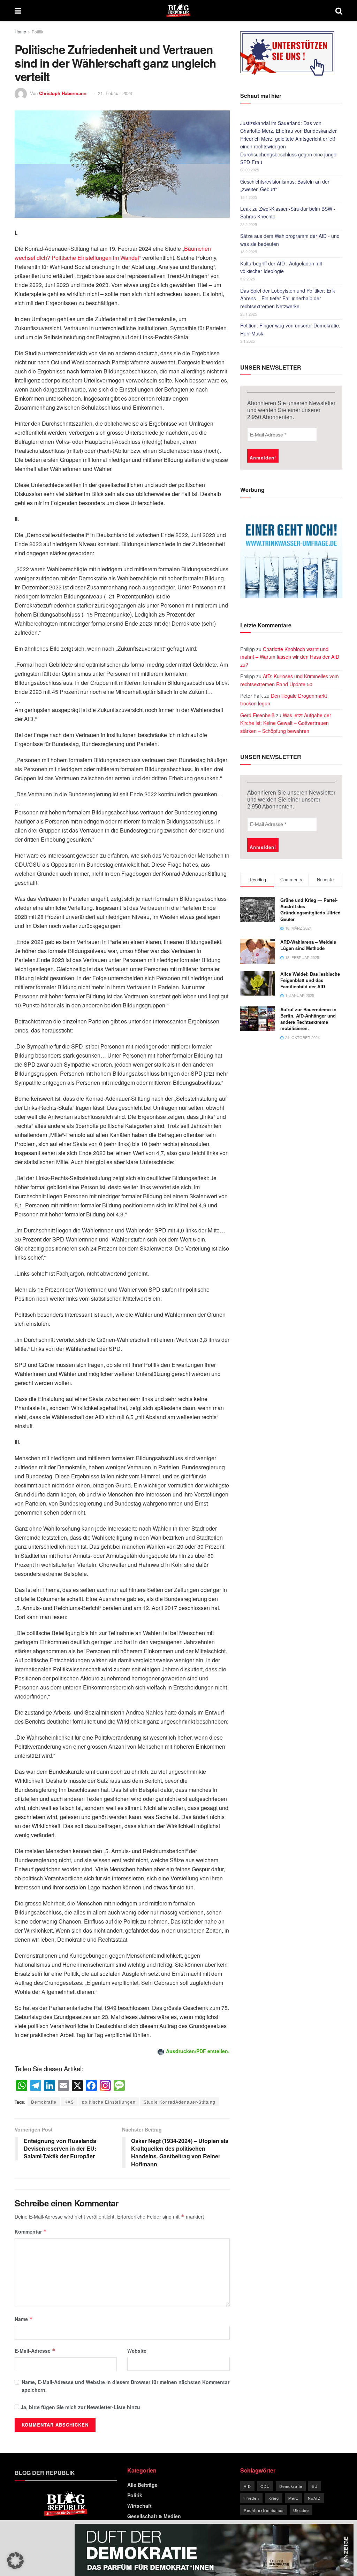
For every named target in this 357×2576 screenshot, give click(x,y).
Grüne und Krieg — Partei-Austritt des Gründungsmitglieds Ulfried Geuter (310, 910)
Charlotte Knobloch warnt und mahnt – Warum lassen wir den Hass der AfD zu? (290, 657)
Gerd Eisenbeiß (257, 715)
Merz (293, 2498)
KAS (69, 2102)
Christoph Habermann (63, 93)
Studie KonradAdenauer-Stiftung (180, 2102)
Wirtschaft (139, 2506)
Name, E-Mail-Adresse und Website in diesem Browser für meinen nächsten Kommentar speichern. (126, 2386)
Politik (37, 32)
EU (315, 2486)
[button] (15, 2561)
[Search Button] (339, 10)
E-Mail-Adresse (35, 2351)
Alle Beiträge (142, 2485)
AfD (247, 2486)
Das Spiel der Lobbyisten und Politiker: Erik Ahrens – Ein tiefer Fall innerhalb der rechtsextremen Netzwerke (288, 298)
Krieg (274, 2498)
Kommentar (31, 2231)
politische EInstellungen (109, 2102)
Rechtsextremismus (264, 2510)
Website (137, 2351)
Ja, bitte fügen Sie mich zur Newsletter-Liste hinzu (80, 2407)
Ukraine (301, 2510)
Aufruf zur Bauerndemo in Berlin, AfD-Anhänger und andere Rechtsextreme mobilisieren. (308, 1019)
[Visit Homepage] (178, 10)
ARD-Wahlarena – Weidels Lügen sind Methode (308, 945)
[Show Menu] (18, 10)
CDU (265, 2486)
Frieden (251, 2498)
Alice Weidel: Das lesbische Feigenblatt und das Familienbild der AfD (310, 980)
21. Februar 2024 (115, 93)
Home (20, 32)
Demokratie (44, 2102)
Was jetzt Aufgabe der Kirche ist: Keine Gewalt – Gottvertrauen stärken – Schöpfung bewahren (286, 723)
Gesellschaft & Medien (154, 2516)
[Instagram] (105, 2086)
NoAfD (314, 2498)
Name (24, 2319)
